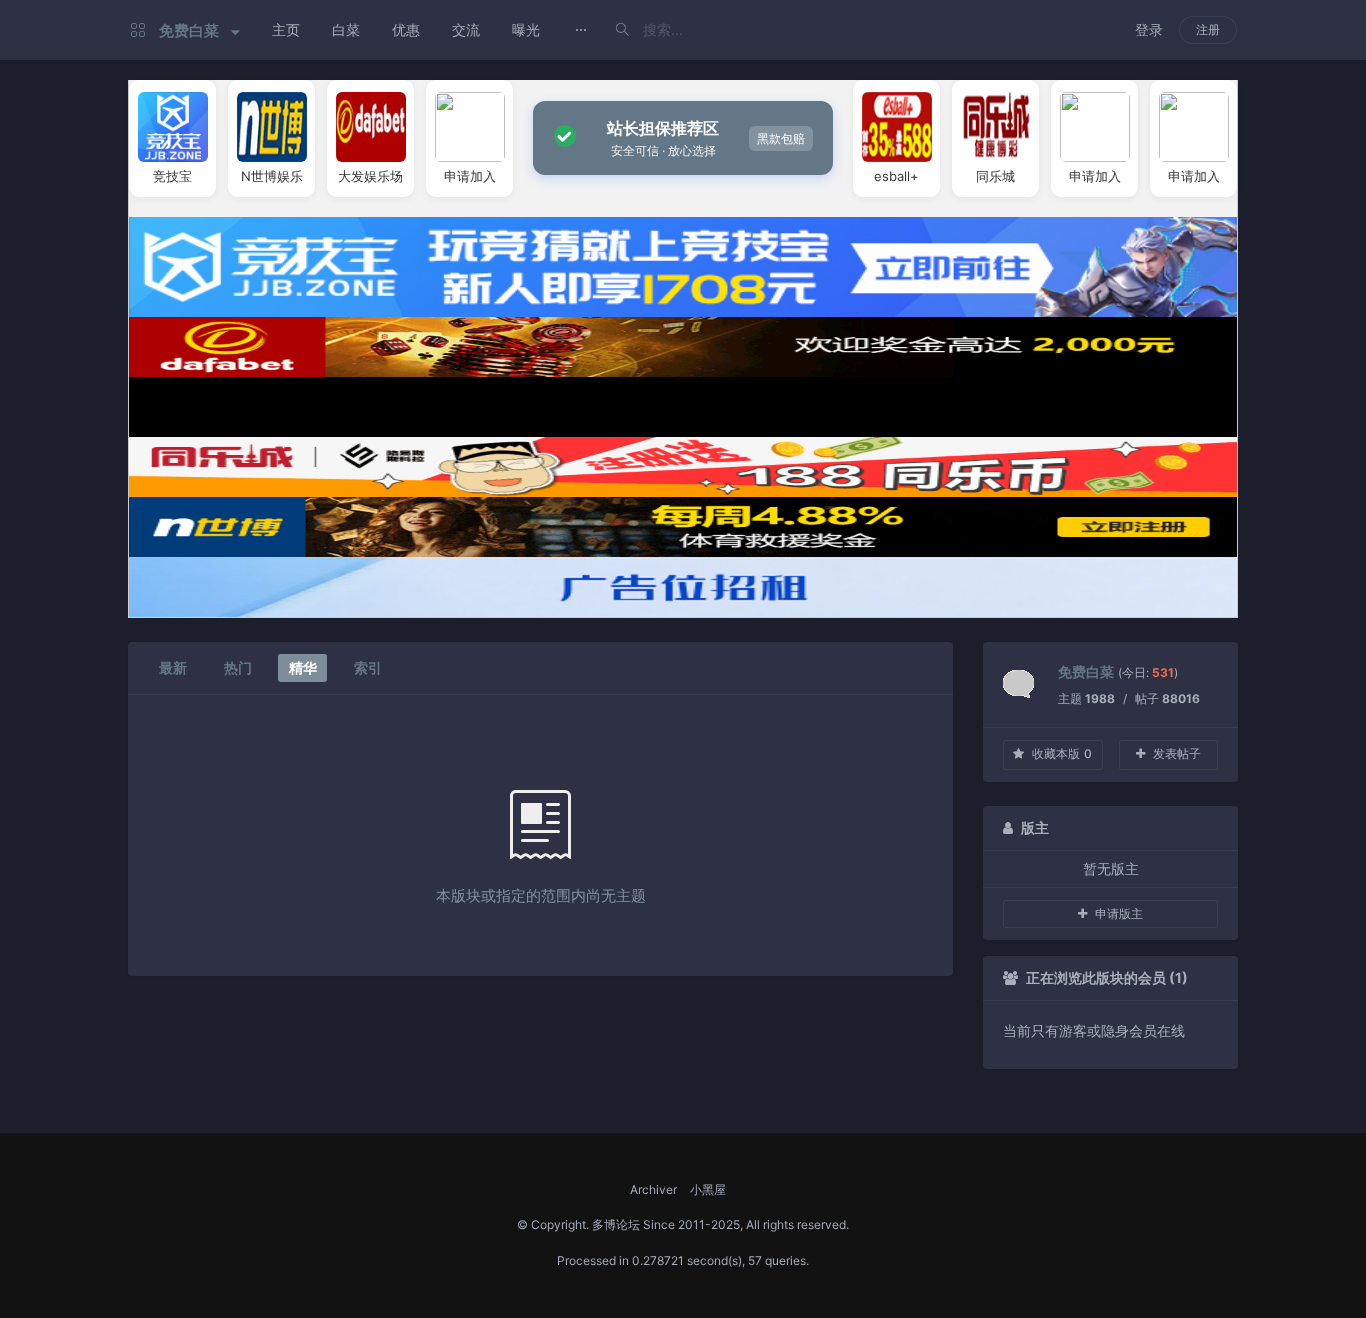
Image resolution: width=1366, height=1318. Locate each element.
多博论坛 (616, 1224)
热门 (238, 667)
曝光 (526, 29)
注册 (1208, 29)
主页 (286, 29)
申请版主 (1119, 913)
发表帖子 (1177, 753)
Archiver (653, 1189)
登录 (1149, 29)
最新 (173, 667)
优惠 (406, 29)
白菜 (346, 29)
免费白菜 (1086, 671)
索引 (368, 667)
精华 (303, 667)
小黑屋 (708, 1189)
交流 (466, 29)
